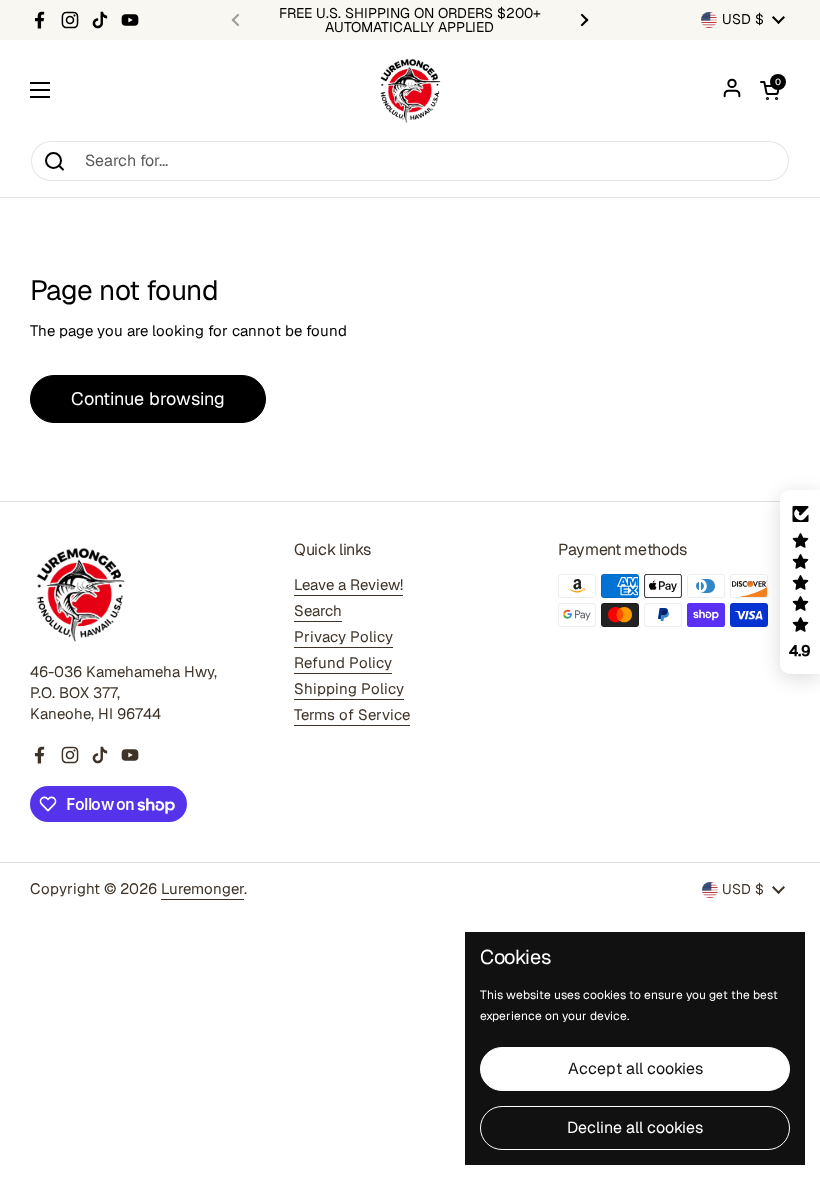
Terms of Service (352, 714)
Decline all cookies (635, 1127)
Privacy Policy (343, 636)
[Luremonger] (410, 90)
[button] (770, 90)
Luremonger (202, 888)
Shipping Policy (349, 688)
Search (318, 610)
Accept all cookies (635, 1068)
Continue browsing (148, 398)
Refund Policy (343, 662)
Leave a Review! (348, 584)
